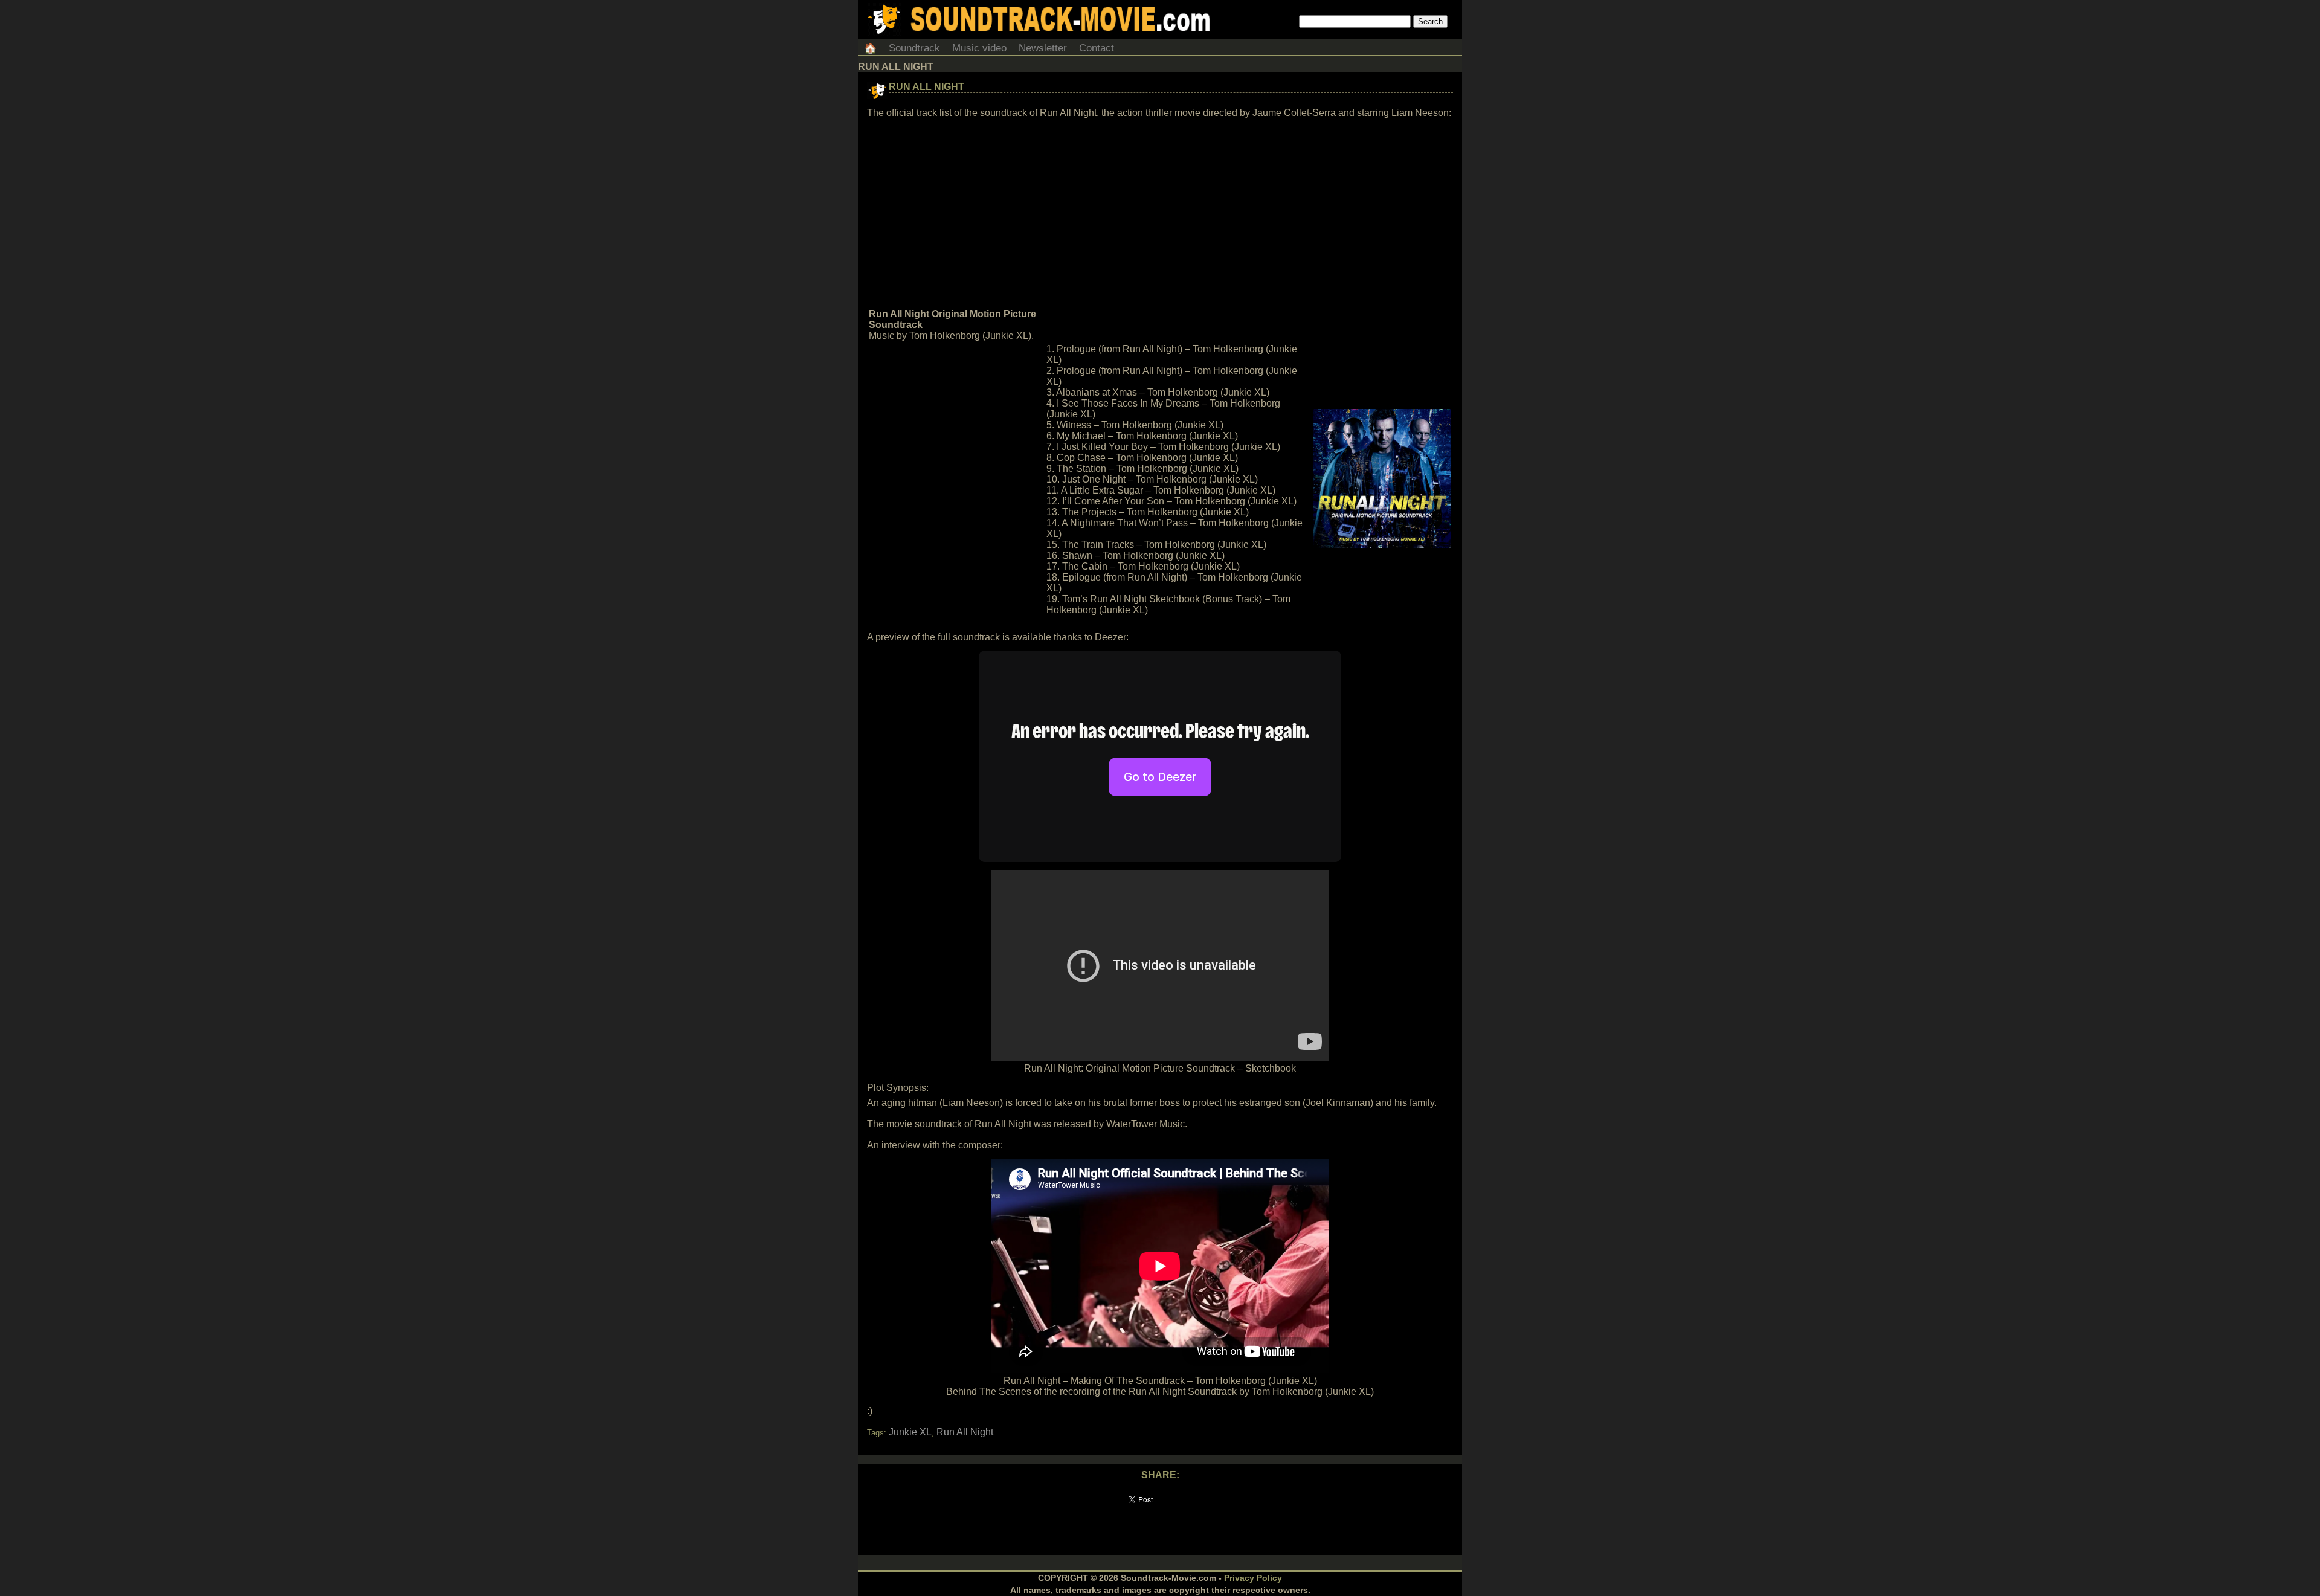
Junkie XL (910, 1432)
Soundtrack (914, 48)
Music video (979, 48)
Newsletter (1043, 48)
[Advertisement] (1160, 214)
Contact (1097, 48)
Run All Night (926, 87)
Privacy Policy (1253, 1578)
